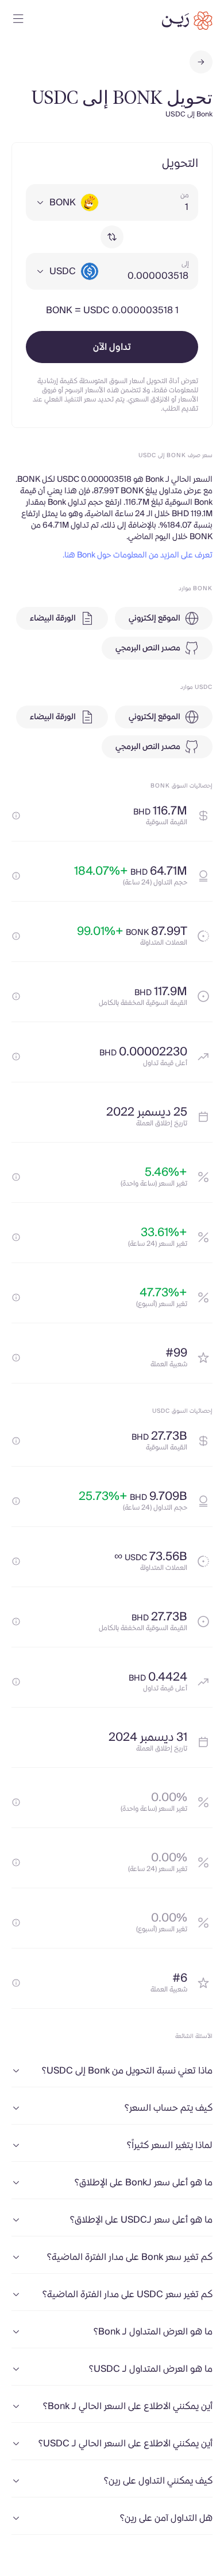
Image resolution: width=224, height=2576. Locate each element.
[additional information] (16, 816)
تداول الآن (112, 347)
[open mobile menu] (18, 21)
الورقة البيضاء (53, 618)
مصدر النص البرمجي (148, 648)
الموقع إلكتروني (155, 618)
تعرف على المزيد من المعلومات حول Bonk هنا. (138, 555)
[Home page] (187, 21)
